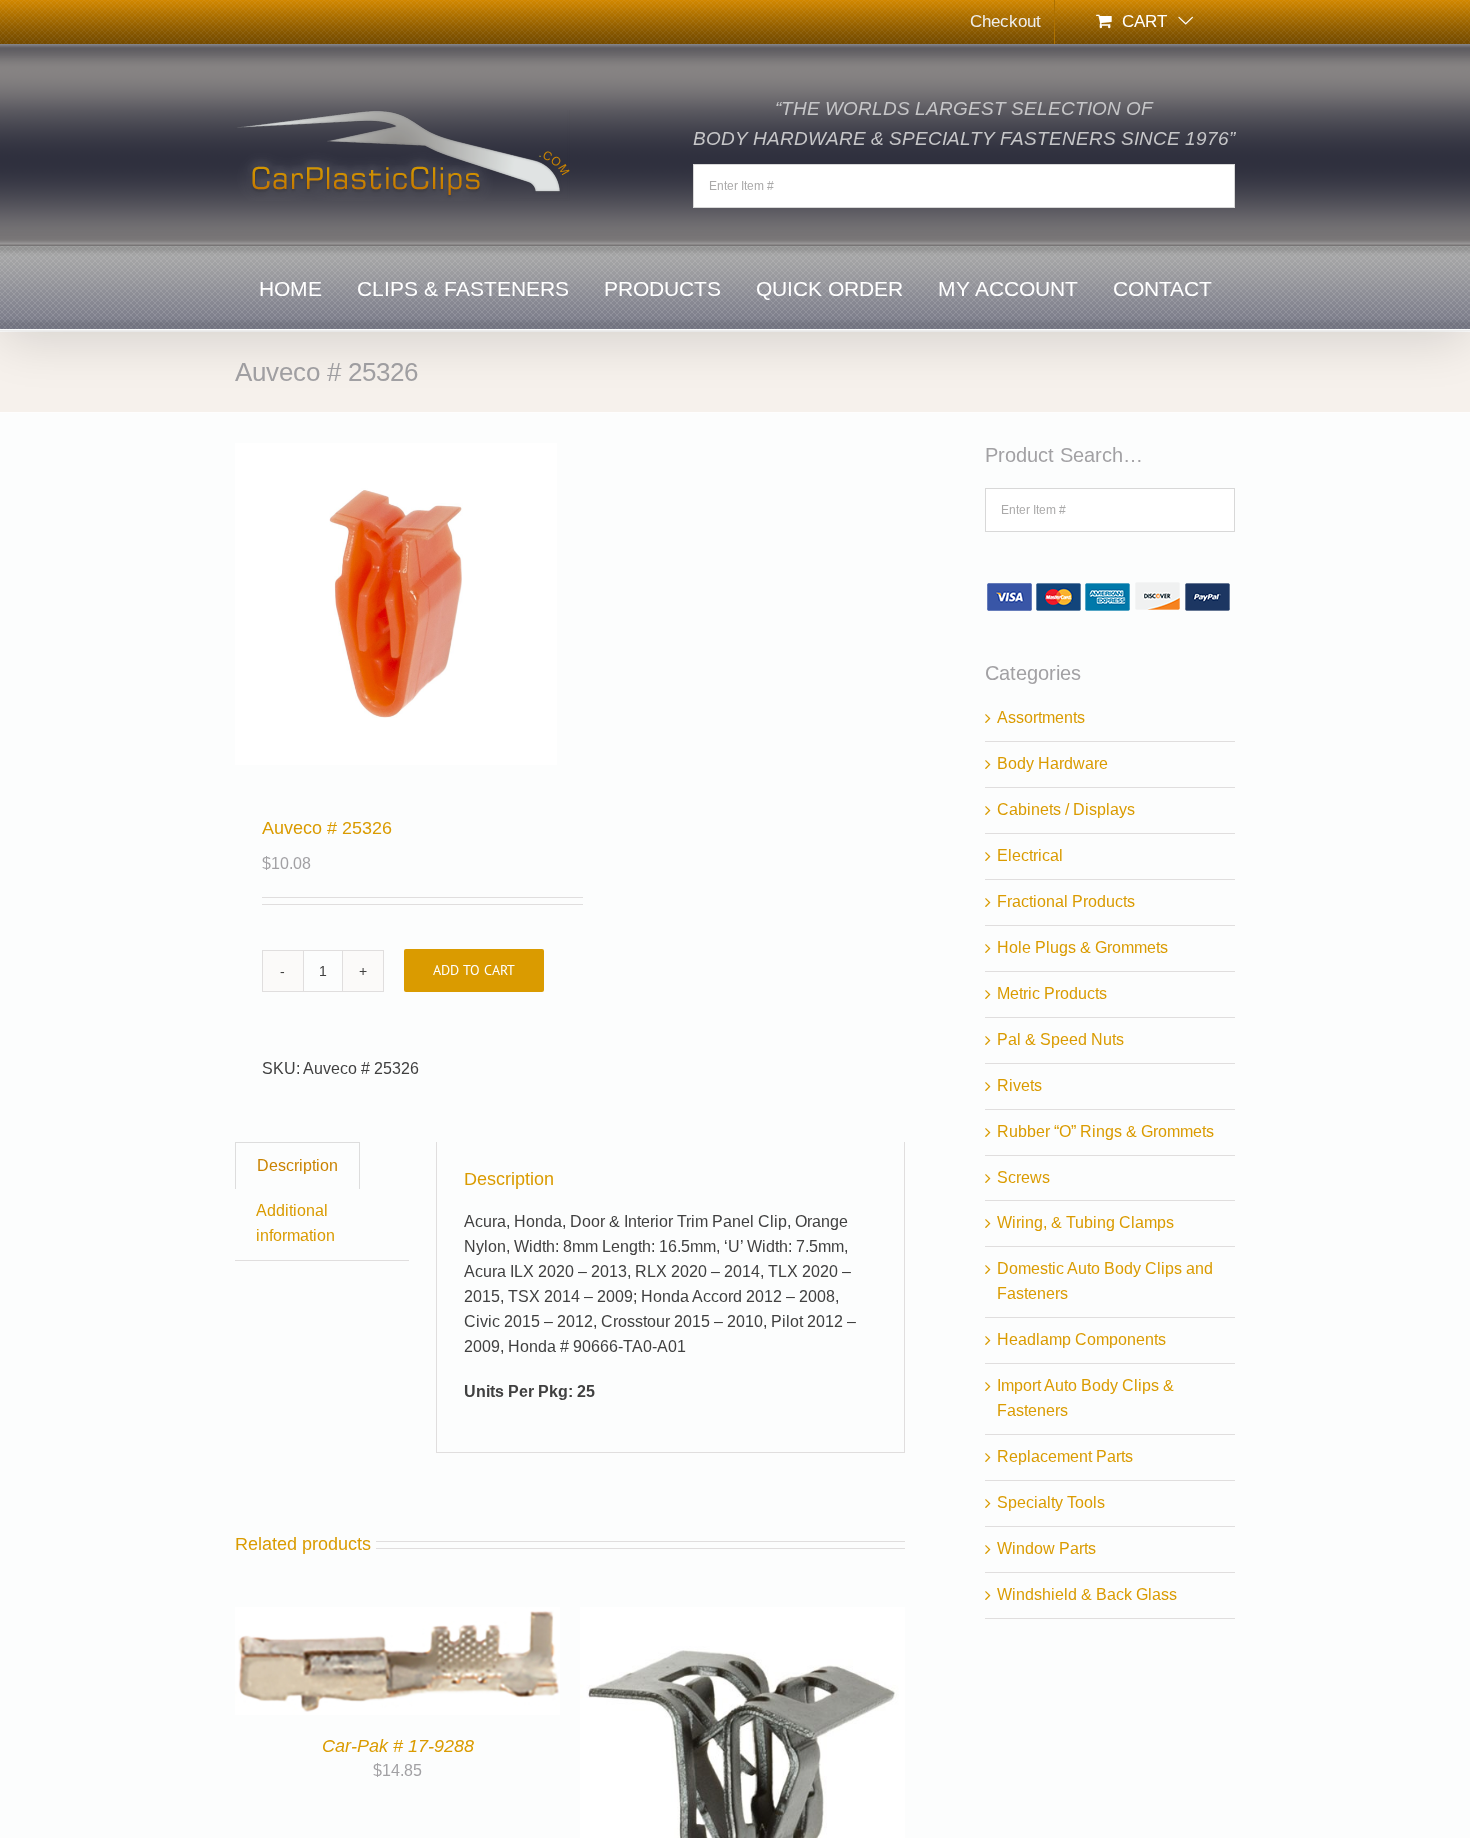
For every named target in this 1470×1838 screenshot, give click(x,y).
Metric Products (1052, 993)
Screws (1023, 1177)
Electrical (1030, 855)
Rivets (1019, 1085)
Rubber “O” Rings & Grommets (1105, 1131)
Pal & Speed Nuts (1060, 1039)
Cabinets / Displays (1066, 809)
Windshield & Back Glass (1087, 1594)
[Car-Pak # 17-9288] (397, 1618)
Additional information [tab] (295, 1223)
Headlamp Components (1081, 1339)
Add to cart (474, 970)
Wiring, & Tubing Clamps (1085, 1222)
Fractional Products (1066, 901)
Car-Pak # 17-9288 (398, 1746)
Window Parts (1046, 1548)
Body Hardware (1052, 763)
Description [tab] (297, 1165)
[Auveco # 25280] (742, 1618)
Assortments (1041, 717)
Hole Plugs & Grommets (1082, 947)
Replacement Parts (1065, 1456)
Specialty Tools (1051, 1502)
